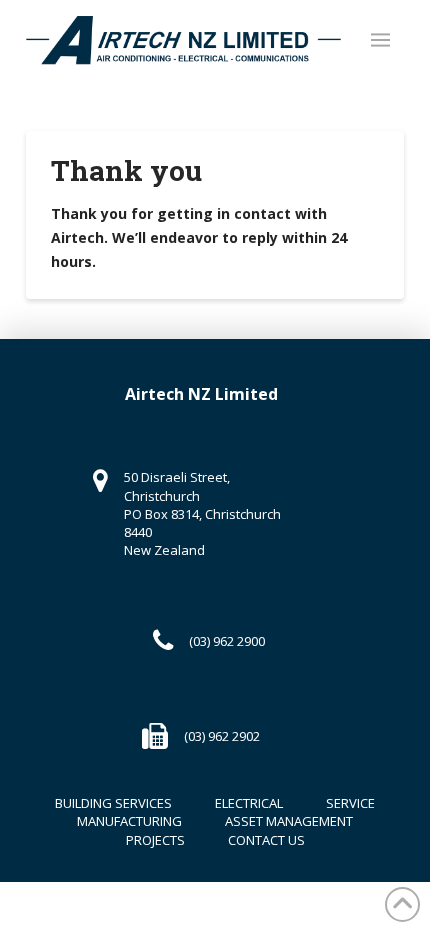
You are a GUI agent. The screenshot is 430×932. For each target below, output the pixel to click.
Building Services (113, 803)
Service (350, 803)
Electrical (249, 803)
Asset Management (289, 821)
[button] (380, 40)
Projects (155, 840)
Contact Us (266, 840)
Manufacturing (129, 821)
